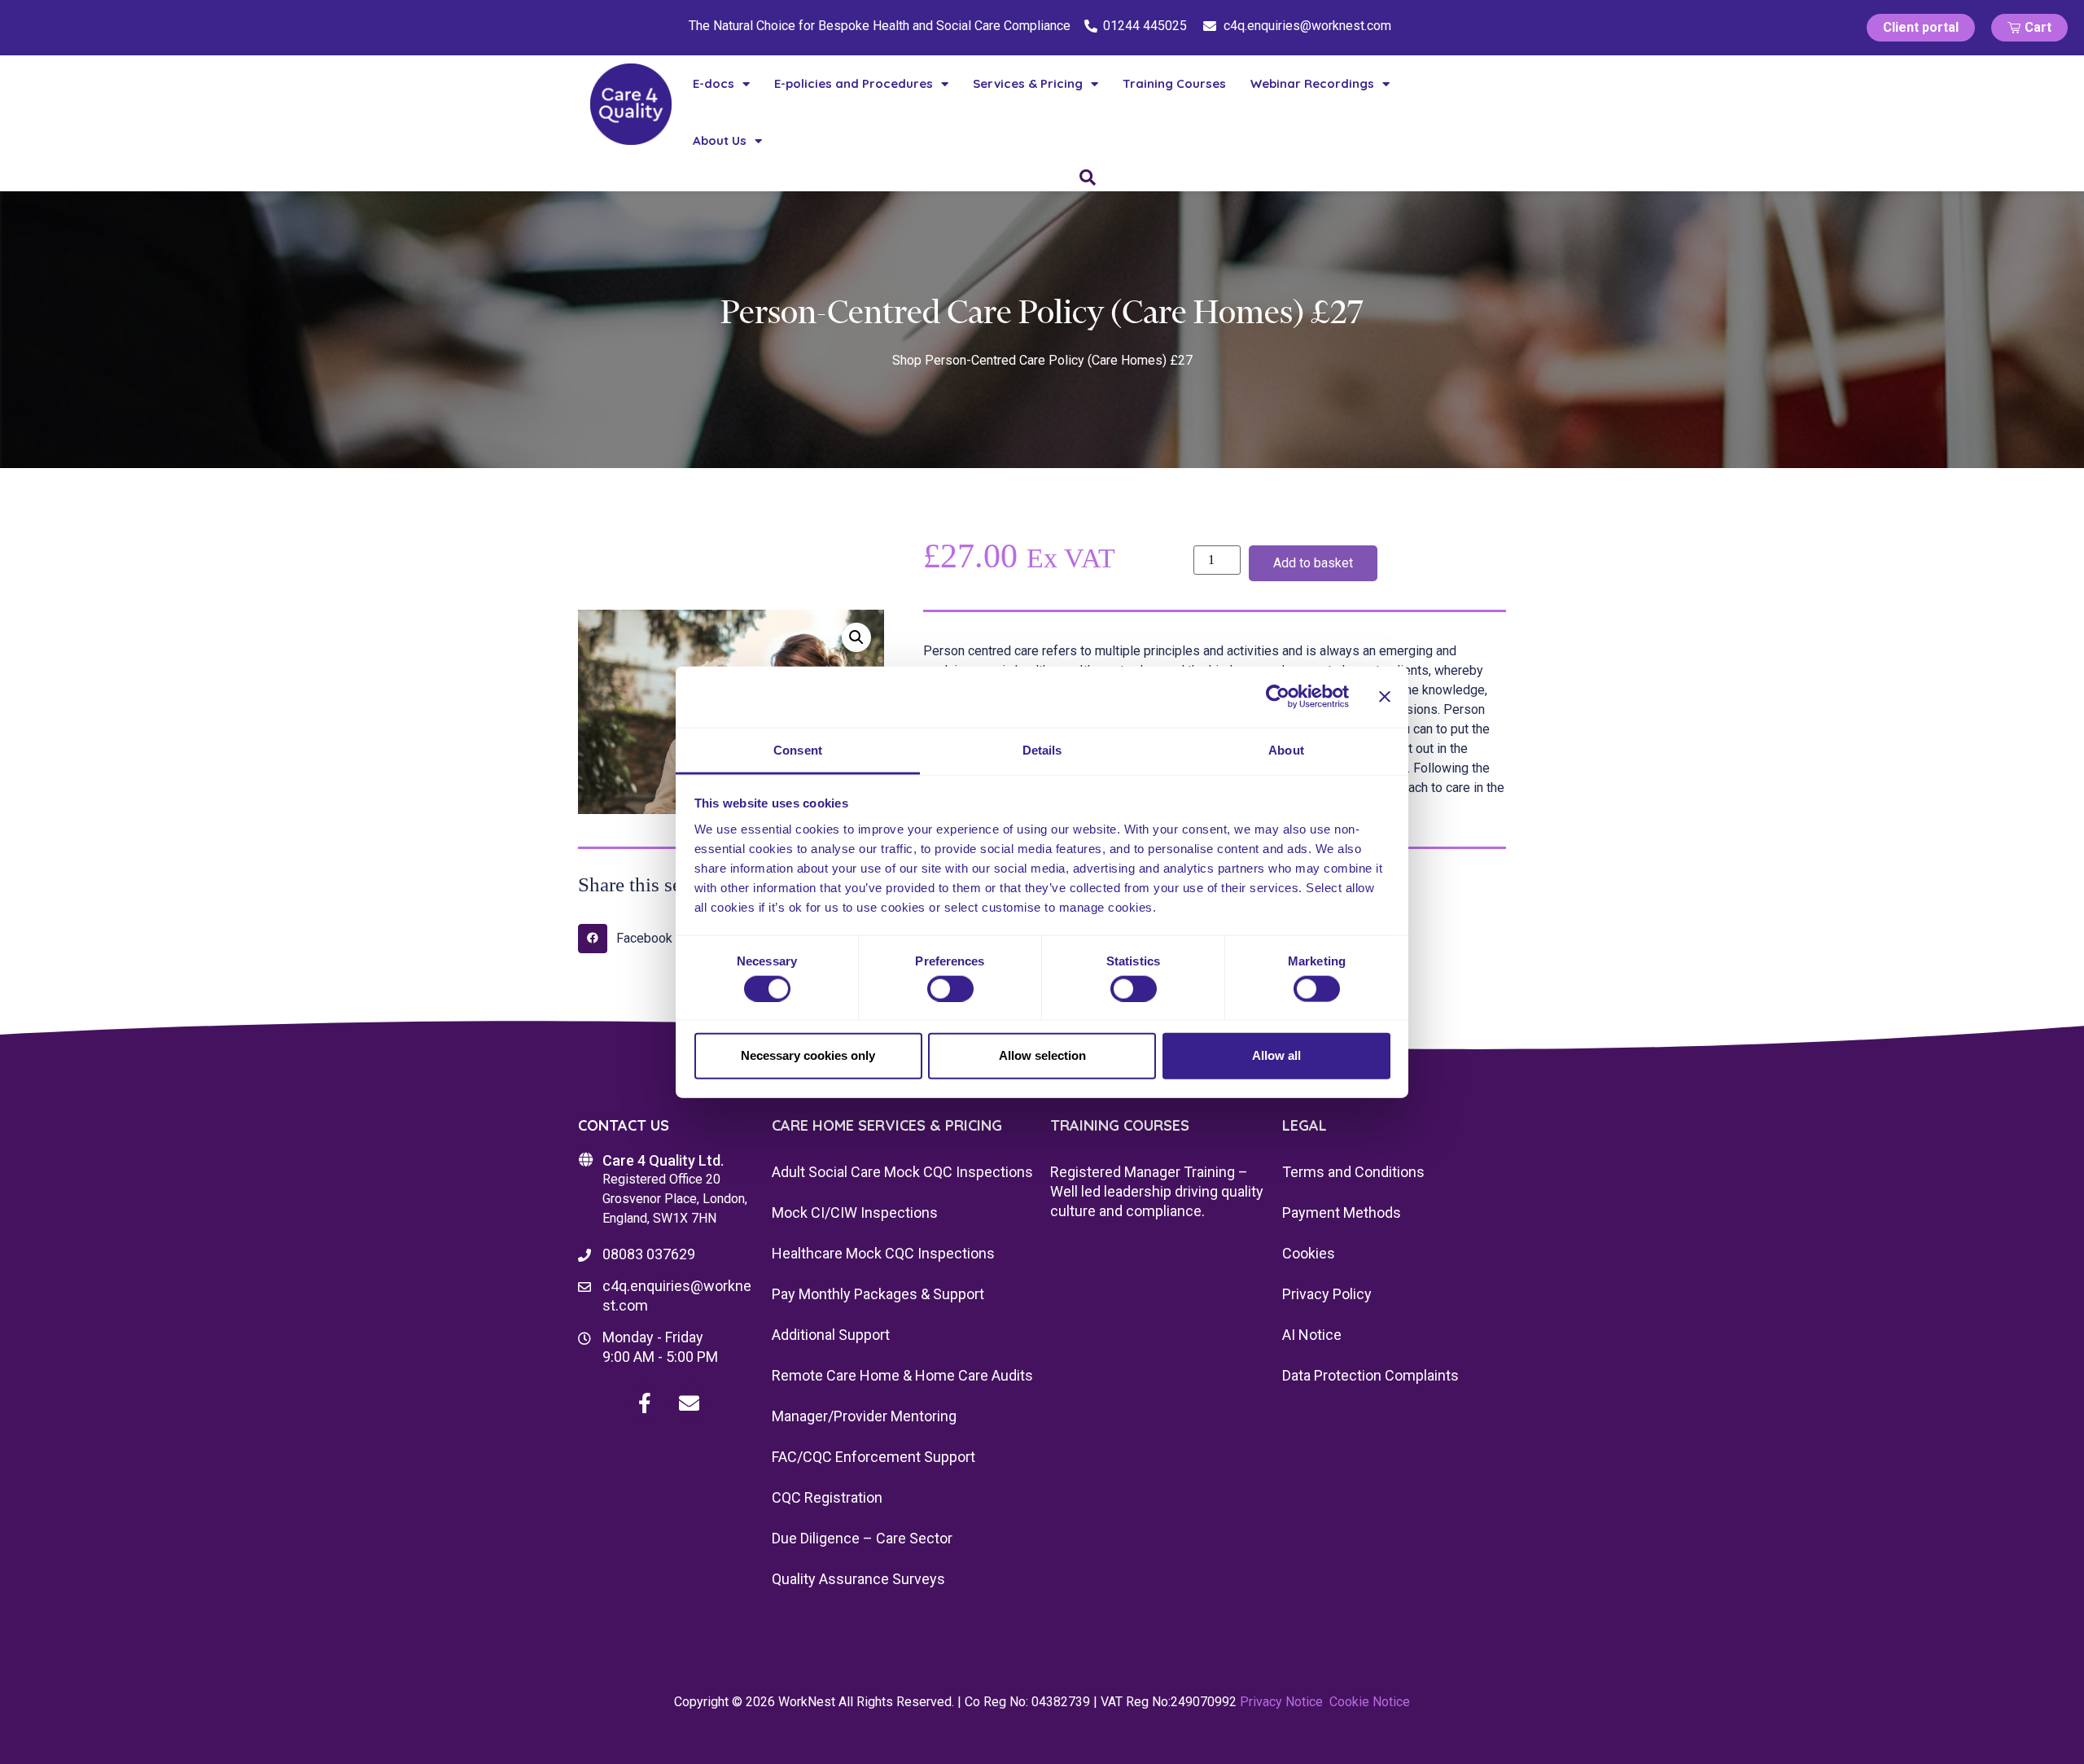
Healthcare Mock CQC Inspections (883, 1253)
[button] (856, 637)
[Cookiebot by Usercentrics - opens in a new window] (1278, 697)
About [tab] (1286, 749)
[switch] (950, 988)
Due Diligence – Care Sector (862, 1538)
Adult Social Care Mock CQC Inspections (902, 1172)
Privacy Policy (1327, 1294)
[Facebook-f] (645, 1403)
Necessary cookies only (808, 1055)
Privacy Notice (1281, 1702)
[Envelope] (690, 1403)
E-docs (714, 83)
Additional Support (831, 1335)
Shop (907, 360)
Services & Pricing (1028, 83)
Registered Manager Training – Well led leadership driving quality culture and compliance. (1157, 1191)
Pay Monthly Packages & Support (878, 1294)
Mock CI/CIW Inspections (855, 1212)
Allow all (1276, 1055)
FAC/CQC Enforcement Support (873, 1457)
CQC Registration (827, 1497)
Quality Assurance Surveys (858, 1579)
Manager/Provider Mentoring (864, 1416)
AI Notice (1312, 1335)
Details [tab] (1042, 749)
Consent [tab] (798, 749)
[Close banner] (1385, 697)
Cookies (1309, 1253)
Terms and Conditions (1353, 1172)
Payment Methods (1342, 1212)
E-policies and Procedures (854, 83)
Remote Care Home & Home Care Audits (902, 1375)
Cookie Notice (1370, 1702)
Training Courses (1174, 83)
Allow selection (1042, 1055)
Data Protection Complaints (1370, 1375)
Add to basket (1313, 563)
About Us (720, 140)
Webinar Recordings (1312, 83)
